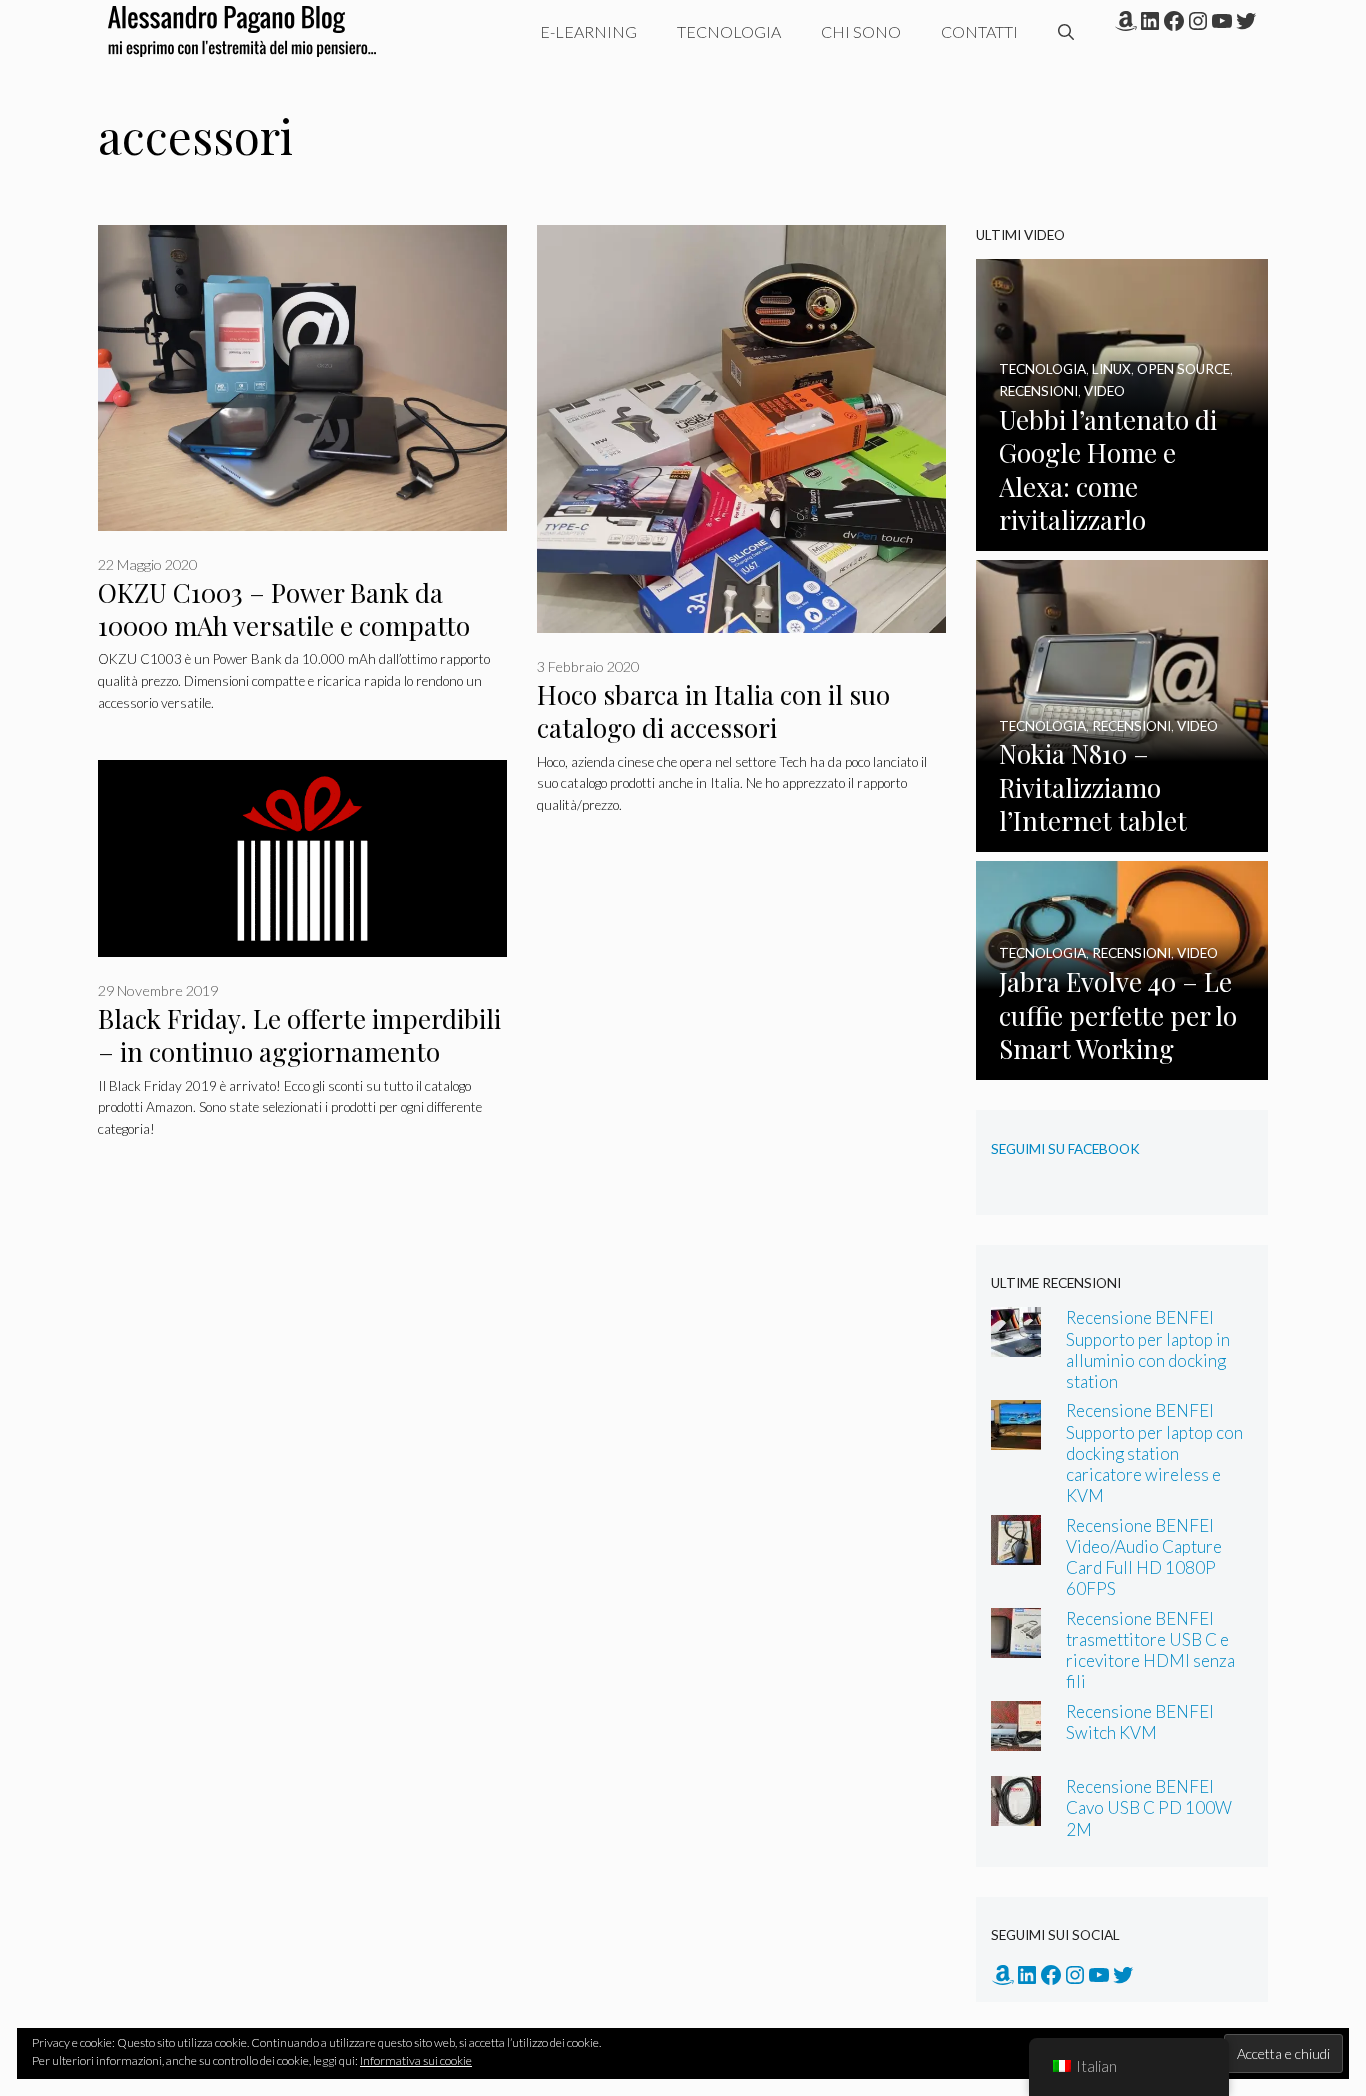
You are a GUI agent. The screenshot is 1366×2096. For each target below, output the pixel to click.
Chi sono (861, 31)
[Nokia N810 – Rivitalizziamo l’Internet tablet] (1122, 838)
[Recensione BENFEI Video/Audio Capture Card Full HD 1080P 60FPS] (1016, 1550)
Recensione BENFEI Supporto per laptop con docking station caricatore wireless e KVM (1154, 1453)
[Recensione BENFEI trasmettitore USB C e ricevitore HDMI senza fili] (1016, 1644)
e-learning (588, 31)
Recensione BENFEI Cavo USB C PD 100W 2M (1149, 1807)
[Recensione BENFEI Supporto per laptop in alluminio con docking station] (1016, 1343)
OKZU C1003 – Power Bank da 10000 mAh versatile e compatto (284, 609)
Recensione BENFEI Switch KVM (1140, 1722)
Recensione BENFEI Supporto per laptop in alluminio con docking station (1148, 1349)
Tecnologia (729, 31)
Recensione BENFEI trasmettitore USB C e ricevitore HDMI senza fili (1150, 1650)
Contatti (979, 31)
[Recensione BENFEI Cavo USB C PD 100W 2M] (1016, 1812)
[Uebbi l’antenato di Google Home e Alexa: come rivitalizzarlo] (1122, 537)
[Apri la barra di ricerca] (1066, 32)
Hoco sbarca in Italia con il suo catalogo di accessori (713, 711)
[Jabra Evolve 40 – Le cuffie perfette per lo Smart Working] (1122, 1066)
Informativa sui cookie (416, 2060)
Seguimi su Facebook (1065, 1149)
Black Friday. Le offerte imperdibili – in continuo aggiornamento (299, 1035)
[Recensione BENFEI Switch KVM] (1016, 1737)
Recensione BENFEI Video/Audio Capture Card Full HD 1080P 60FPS (1144, 1557)
